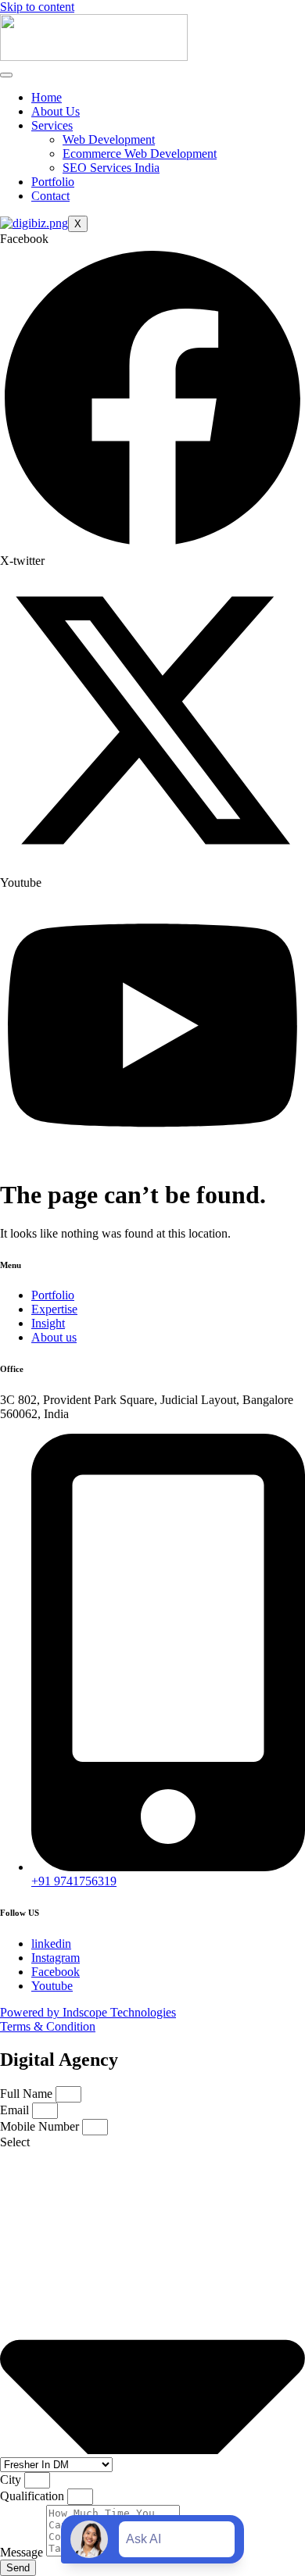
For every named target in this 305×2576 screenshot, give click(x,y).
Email (16, 2110)
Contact (50, 196)
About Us (56, 111)
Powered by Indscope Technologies (88, 2012)
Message (23, 2552)
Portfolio (53, 182)
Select (15, 2142)
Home (47, 97)
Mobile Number (41, 2126)
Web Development (109, 139)
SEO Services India (111, 168)
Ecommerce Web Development (140, 154)
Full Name (28, 2094)
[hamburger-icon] (6, 75)
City (12, 2480)
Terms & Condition (48, 2026)
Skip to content (37, 7)
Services (52, 125)
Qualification (34, 2496)
